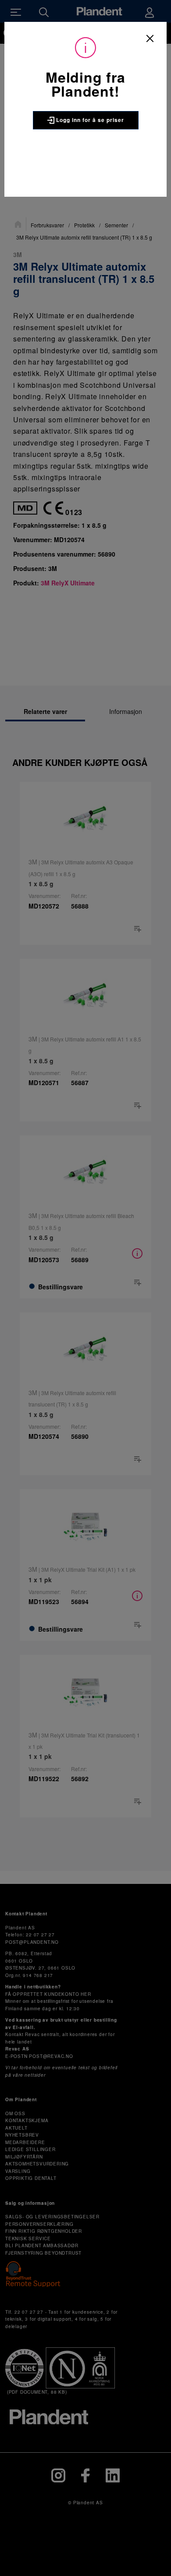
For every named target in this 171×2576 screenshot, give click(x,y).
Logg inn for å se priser (89, 120)
